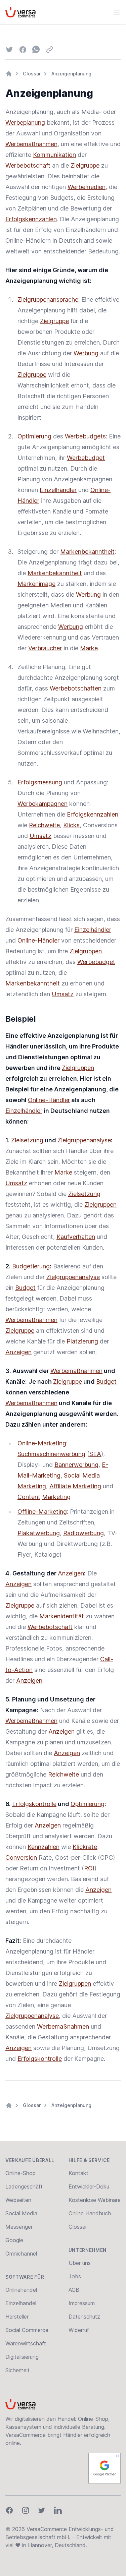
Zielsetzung (27, 1140)
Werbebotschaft (28, 165)
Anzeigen (18, 1352)
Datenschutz (84, 2317)
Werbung (86, 353)
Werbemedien (87, 187)
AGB (74, 2290)
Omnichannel (21, 2254)
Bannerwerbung (76, 1465)
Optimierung (34, 436)
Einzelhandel (21, 2303)
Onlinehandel (21, 2290)
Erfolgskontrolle (34, 1804)
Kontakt (78, 2173)
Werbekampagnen (43, 804)
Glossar (32, 74)
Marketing (32, 1486)
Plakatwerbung (39, 1533)
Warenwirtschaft (26, 2343)
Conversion (21, 1858)
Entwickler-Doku (89, 2186)
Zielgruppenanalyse (84, 1140)
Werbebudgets (85, 436)
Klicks (71, 825)
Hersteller (17, 2317)
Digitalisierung (22, 2357)
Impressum (82, 2303)
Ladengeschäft (24, 2186)
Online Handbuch (90, 2213)
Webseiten (18, 2200)
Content (29, 1497)
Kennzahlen (44, 1847)
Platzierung (82, 1341)
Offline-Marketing (42, 1512)
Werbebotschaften (76, 688)
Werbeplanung (25, 123)
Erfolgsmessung (40, 782)
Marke (89, 648)
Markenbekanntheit (87, 552)
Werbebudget (86, 458)
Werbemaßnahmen (31, 144)
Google (14, 2240)
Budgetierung (31, 1266)
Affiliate (60, 1486)
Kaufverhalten (76, 1237)
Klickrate (85, 1847)
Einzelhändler (58, 490)
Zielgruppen (86, 951)
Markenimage (36, 584)
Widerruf (79, 2330)
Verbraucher (45, 648)
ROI (89, 1868)
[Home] (9, 74)
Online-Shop (20, 2173)
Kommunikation (54, 155)
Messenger (19, 2227)
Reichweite (44, 825)
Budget (25, 1288)
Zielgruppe (85, 165)
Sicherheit (17, 2370)
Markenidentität (62, 1616)
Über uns (80, 2263)
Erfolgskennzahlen (31, 219)
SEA (95, 1454)
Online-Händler (38, 940)
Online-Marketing (42, 1443)
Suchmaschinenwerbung (51, 1454)
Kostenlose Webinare (95, 2200)
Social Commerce (27, 2330)
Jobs (75, 2276)
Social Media (82, 1475)
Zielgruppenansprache (48, 299)
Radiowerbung (83, 1533)
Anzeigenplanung (71, 74)
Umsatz (40, 836)
